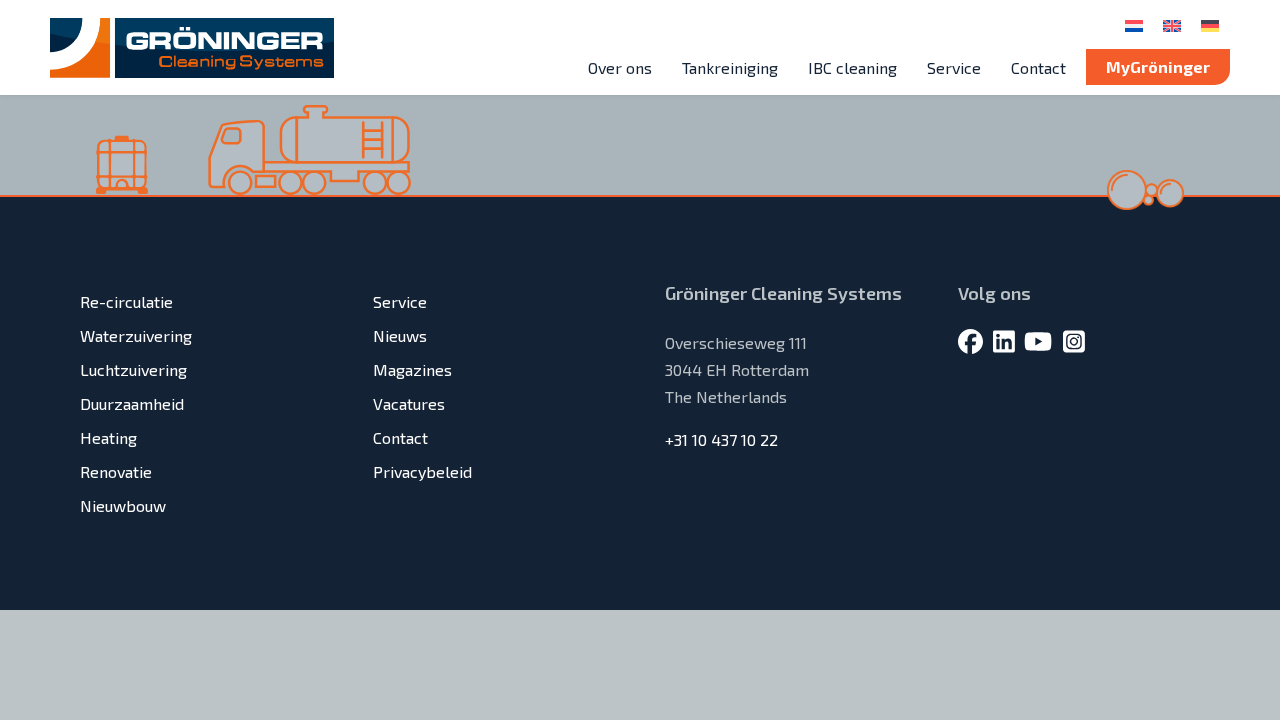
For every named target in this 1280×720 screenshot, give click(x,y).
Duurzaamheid (132, 403)
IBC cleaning (852, 67)
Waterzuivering (136, 335)
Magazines (412, 369)
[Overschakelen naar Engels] (1172, 24)
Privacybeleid (422, 471)
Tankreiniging (730, 67)
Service (954, 67)
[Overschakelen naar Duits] (1210, 24)
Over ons (620, 67)
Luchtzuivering (133, 369)
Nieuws (400, 335)
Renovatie (116, 471)
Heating (108, 437)
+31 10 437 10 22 (721, 439)
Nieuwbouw (123, 505)
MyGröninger (1158, 66)
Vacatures (409, 403)
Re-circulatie (126, 301)
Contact (1038, 67)
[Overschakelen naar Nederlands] (1134, 24)
